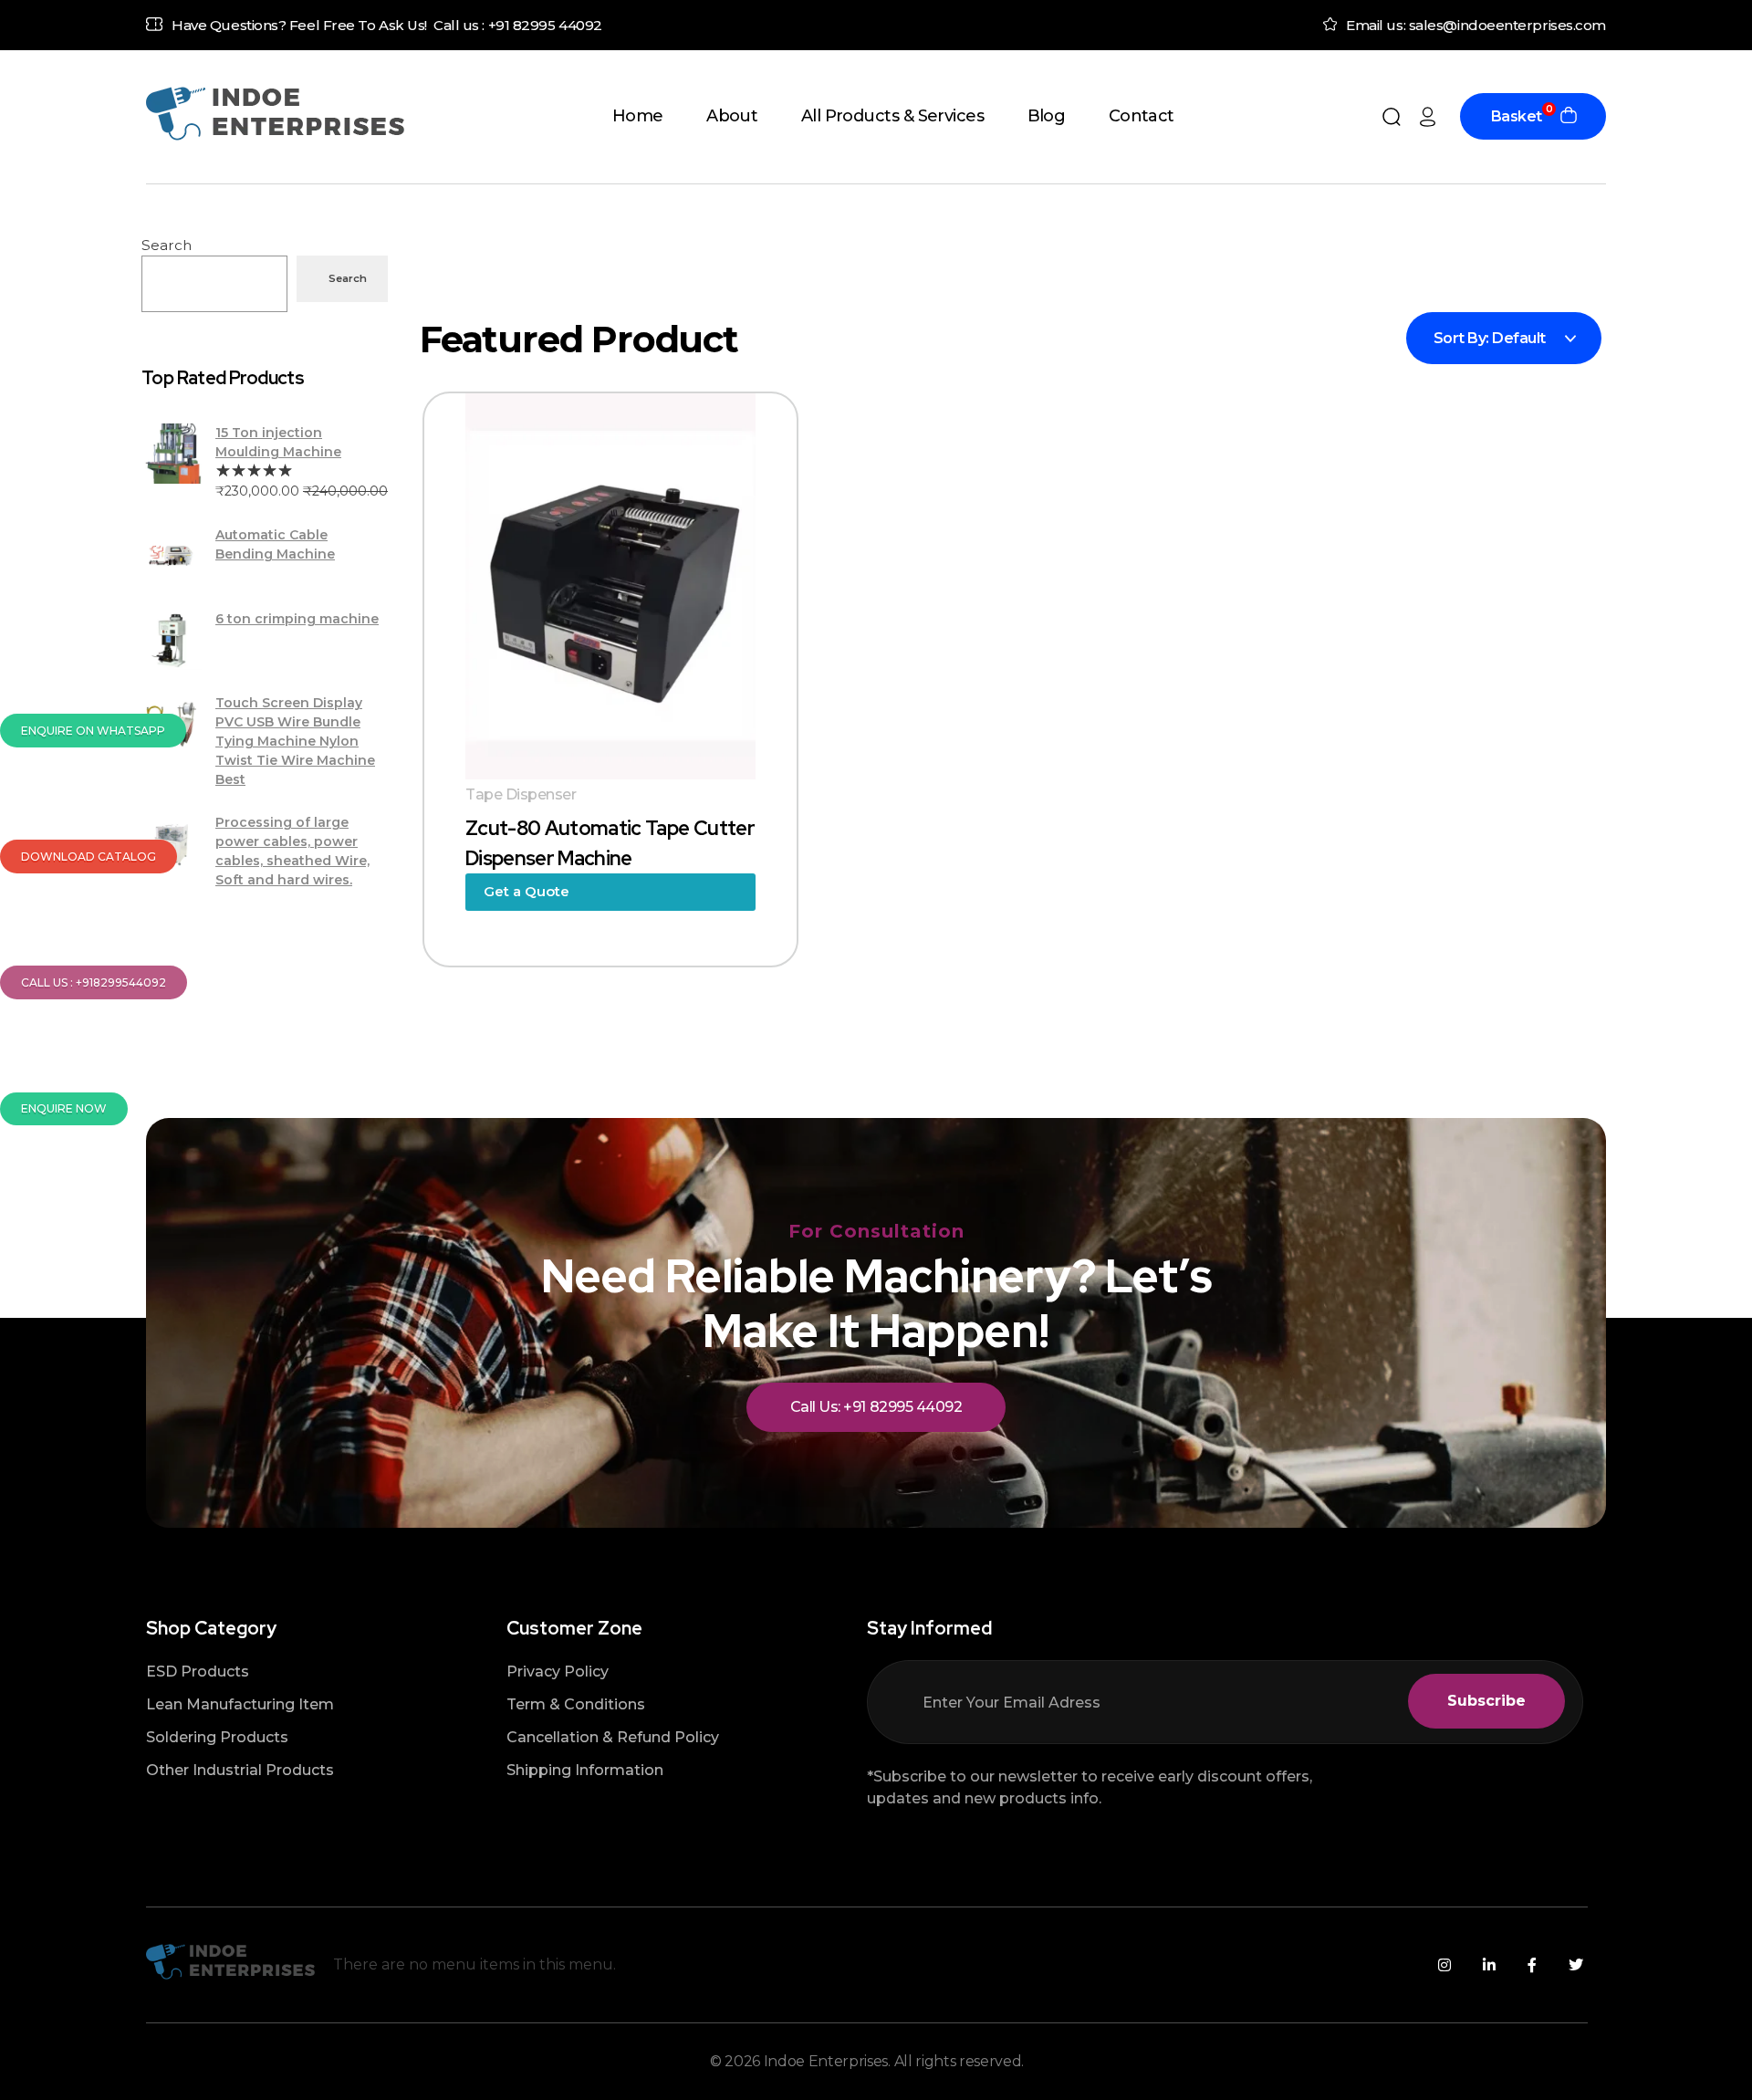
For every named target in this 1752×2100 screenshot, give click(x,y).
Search (167, 245)
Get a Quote (527, 891)
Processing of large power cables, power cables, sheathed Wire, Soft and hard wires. (292, 851)
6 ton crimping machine (297, 619)
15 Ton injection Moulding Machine (278, 442)
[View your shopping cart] (1569, 117)
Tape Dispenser (521, 794)
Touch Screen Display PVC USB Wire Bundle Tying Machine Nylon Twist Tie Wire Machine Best (295, 741)
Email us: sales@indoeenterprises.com (1476, 25)
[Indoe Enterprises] (275, 114)
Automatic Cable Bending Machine (275, 544)
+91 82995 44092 (545, 25)
